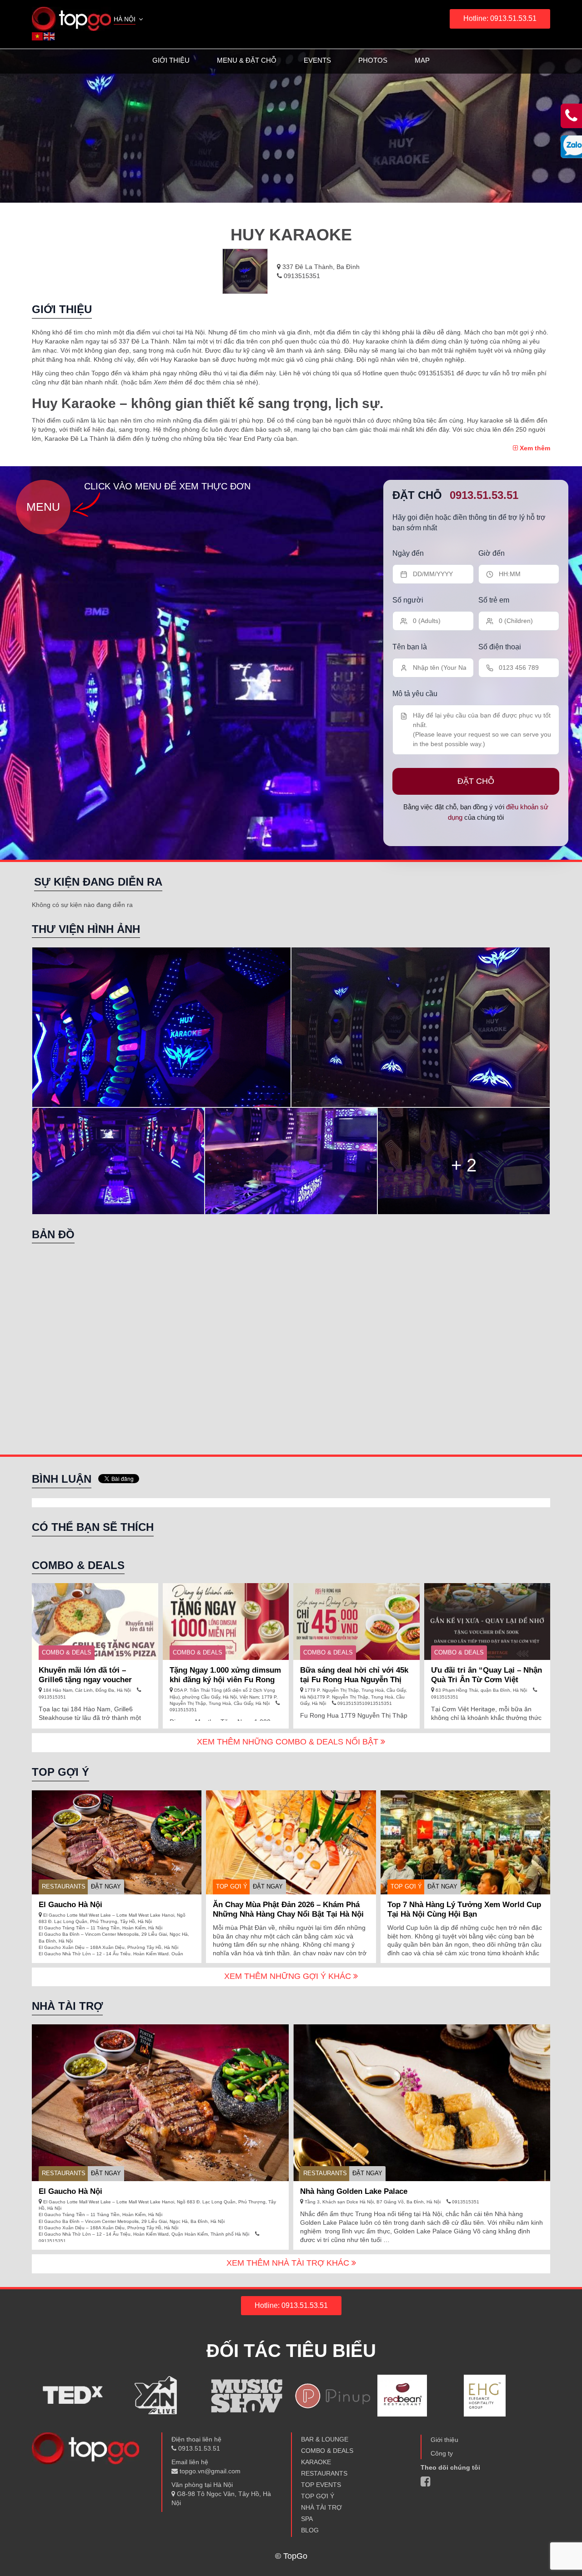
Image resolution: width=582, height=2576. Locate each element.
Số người (408, 600)
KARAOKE (316, 2462)
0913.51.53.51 (484, 495)
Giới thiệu (171, 60)
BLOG (310, 2530)
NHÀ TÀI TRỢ (321, 2507)
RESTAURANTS (64, 1886)
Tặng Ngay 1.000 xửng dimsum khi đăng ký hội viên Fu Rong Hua (225, 1680)
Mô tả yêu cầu (415, 694)
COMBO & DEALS (67, 1652)
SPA (307, 2519)
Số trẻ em (494, 600)
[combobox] (129, 20)
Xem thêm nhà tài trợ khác (289, 2263)
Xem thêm (534, 448)
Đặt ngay (106, 1886)
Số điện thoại (500, 647)
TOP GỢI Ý (232, 1886)
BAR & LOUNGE (325, 2439)
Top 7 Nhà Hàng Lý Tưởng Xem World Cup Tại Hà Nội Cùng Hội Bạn (464, 1909)
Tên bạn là (410, 647)
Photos (373, 60)
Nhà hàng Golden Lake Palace (354, 2191)
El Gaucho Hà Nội (70, 1905)
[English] (50, 36)
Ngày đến (408, 553)
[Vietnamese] (38, 36)
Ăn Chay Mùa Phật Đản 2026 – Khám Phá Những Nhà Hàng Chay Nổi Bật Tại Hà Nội (288, 1909)
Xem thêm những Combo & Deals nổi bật (289, 1742)
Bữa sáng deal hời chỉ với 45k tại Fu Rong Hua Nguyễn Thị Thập (354, 1680)
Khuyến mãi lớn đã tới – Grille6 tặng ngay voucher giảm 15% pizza (85, 1680)
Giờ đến (492, 553)
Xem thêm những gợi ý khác (289, 1976)
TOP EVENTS (321, 2485)
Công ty (442, 2453)
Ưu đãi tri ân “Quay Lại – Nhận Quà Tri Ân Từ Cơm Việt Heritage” (487, 1680)
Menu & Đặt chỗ (247, 60)
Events (317, 60)
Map (422, 60)
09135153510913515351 (364, 1703)
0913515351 (301, 276)
